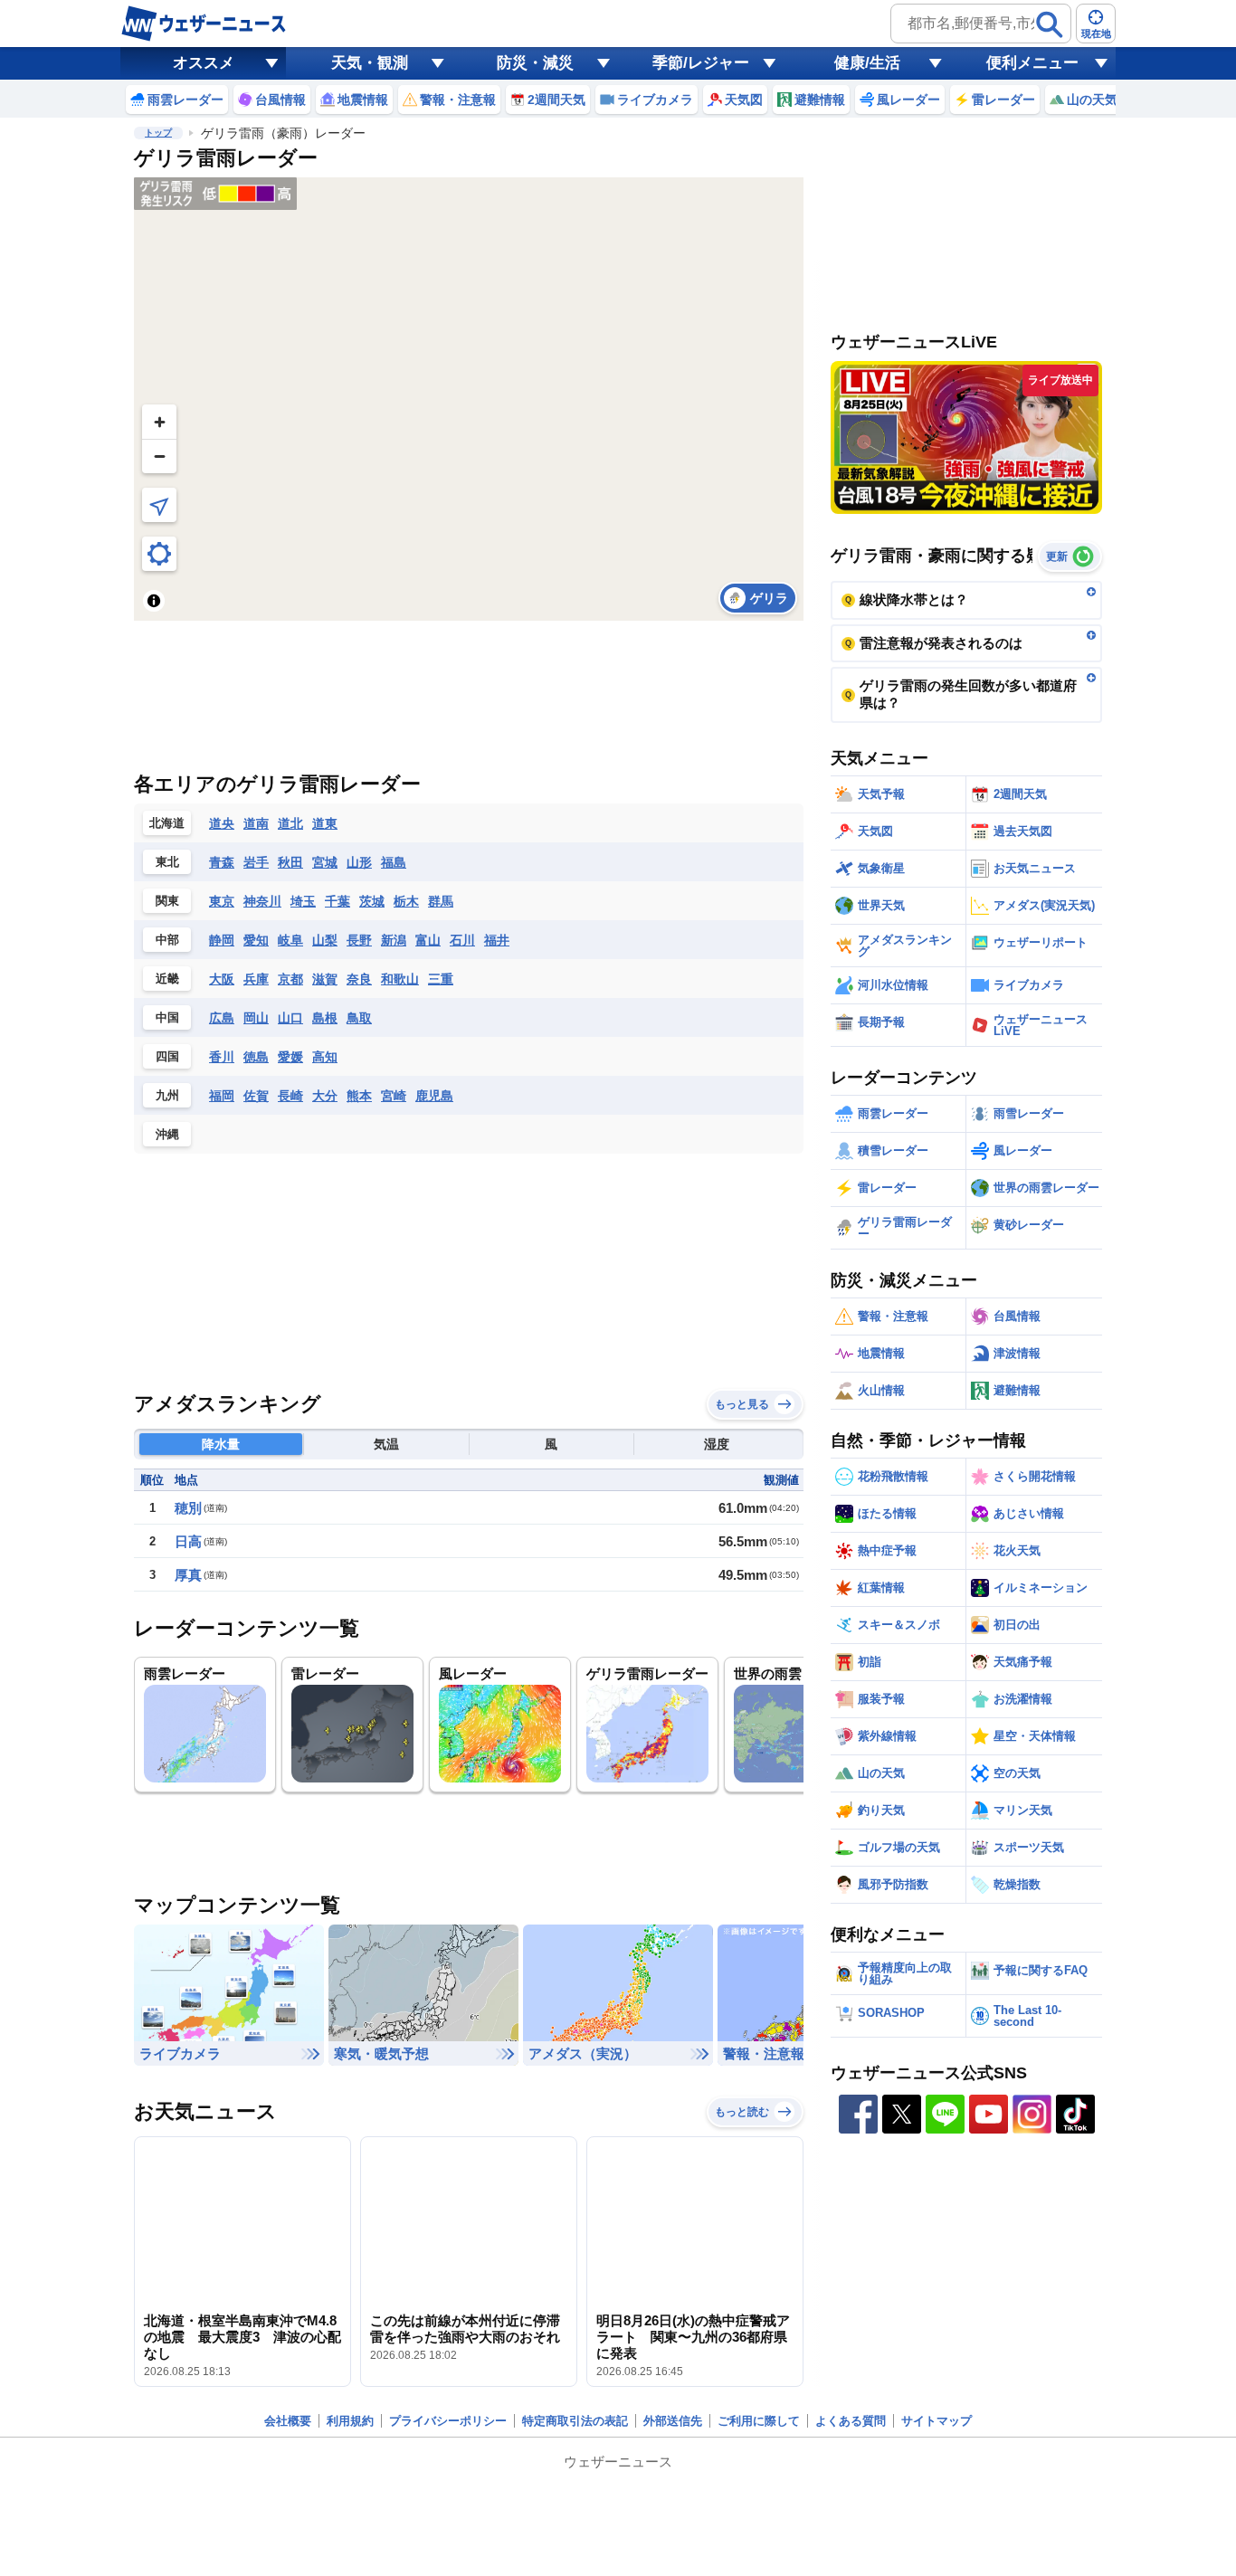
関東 (167, 901)
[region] (469, 399)
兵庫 (256, 979)
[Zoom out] (159, 456)
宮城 (325, 862)
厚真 (188, 1575)
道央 (222, 823)
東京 (222, 901)
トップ (158, 133)
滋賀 (325, 979)
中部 (167, 940)
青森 (222, 862)
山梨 (325, 940)
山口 (290, 1018)
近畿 (167, 979)
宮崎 (394, 1096)
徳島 (256, 1057)
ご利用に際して (759, 2421)
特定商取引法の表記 (575, 2421)
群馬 (441, 901)
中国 (167, 1017)
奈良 (359, 979)
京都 (290, 979)
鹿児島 (434, 1096)
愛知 (256, 940)
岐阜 (290, 940)
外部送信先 (673, 2421)
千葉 (338, 901)
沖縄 (167, 1134)
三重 (441, 979)
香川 (222, 1057)
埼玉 (303, 901)
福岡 (222, 1096)
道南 (256, 823)
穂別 (188, 1508)
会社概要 (288, 2421)
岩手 (256, 862)
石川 (462, 940)
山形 (359, 862)
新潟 (394, 940)
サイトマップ (937, 2421)
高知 (325, 1057)
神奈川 (262, 901)
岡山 (256, 1018)
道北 (290, 823)
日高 (188, 1541)
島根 (325, 1018)
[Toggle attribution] (154, 601)
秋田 (290, 862)
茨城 (372, 901)
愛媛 (290, 1057)
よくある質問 (851, 2421)
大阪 (222, 979)
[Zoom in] (159, 422)
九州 (167, 1095)
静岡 (222, 940)
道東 (325, 823)
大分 (325, 1096)
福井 (497, 940)
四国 (167, 1056)
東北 (167, 862)
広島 (222, 1018)
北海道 (167, 823)
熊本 (359, 1096)
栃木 (406, 901)
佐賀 (256, 1096)
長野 (359, 940)
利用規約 (350, 2421)
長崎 (290, 1096)
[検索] (1050, 24)
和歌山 (400, 979)
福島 (394, 862)
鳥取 (359, 1018)
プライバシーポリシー (448, 2421)
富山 (428, 940)
